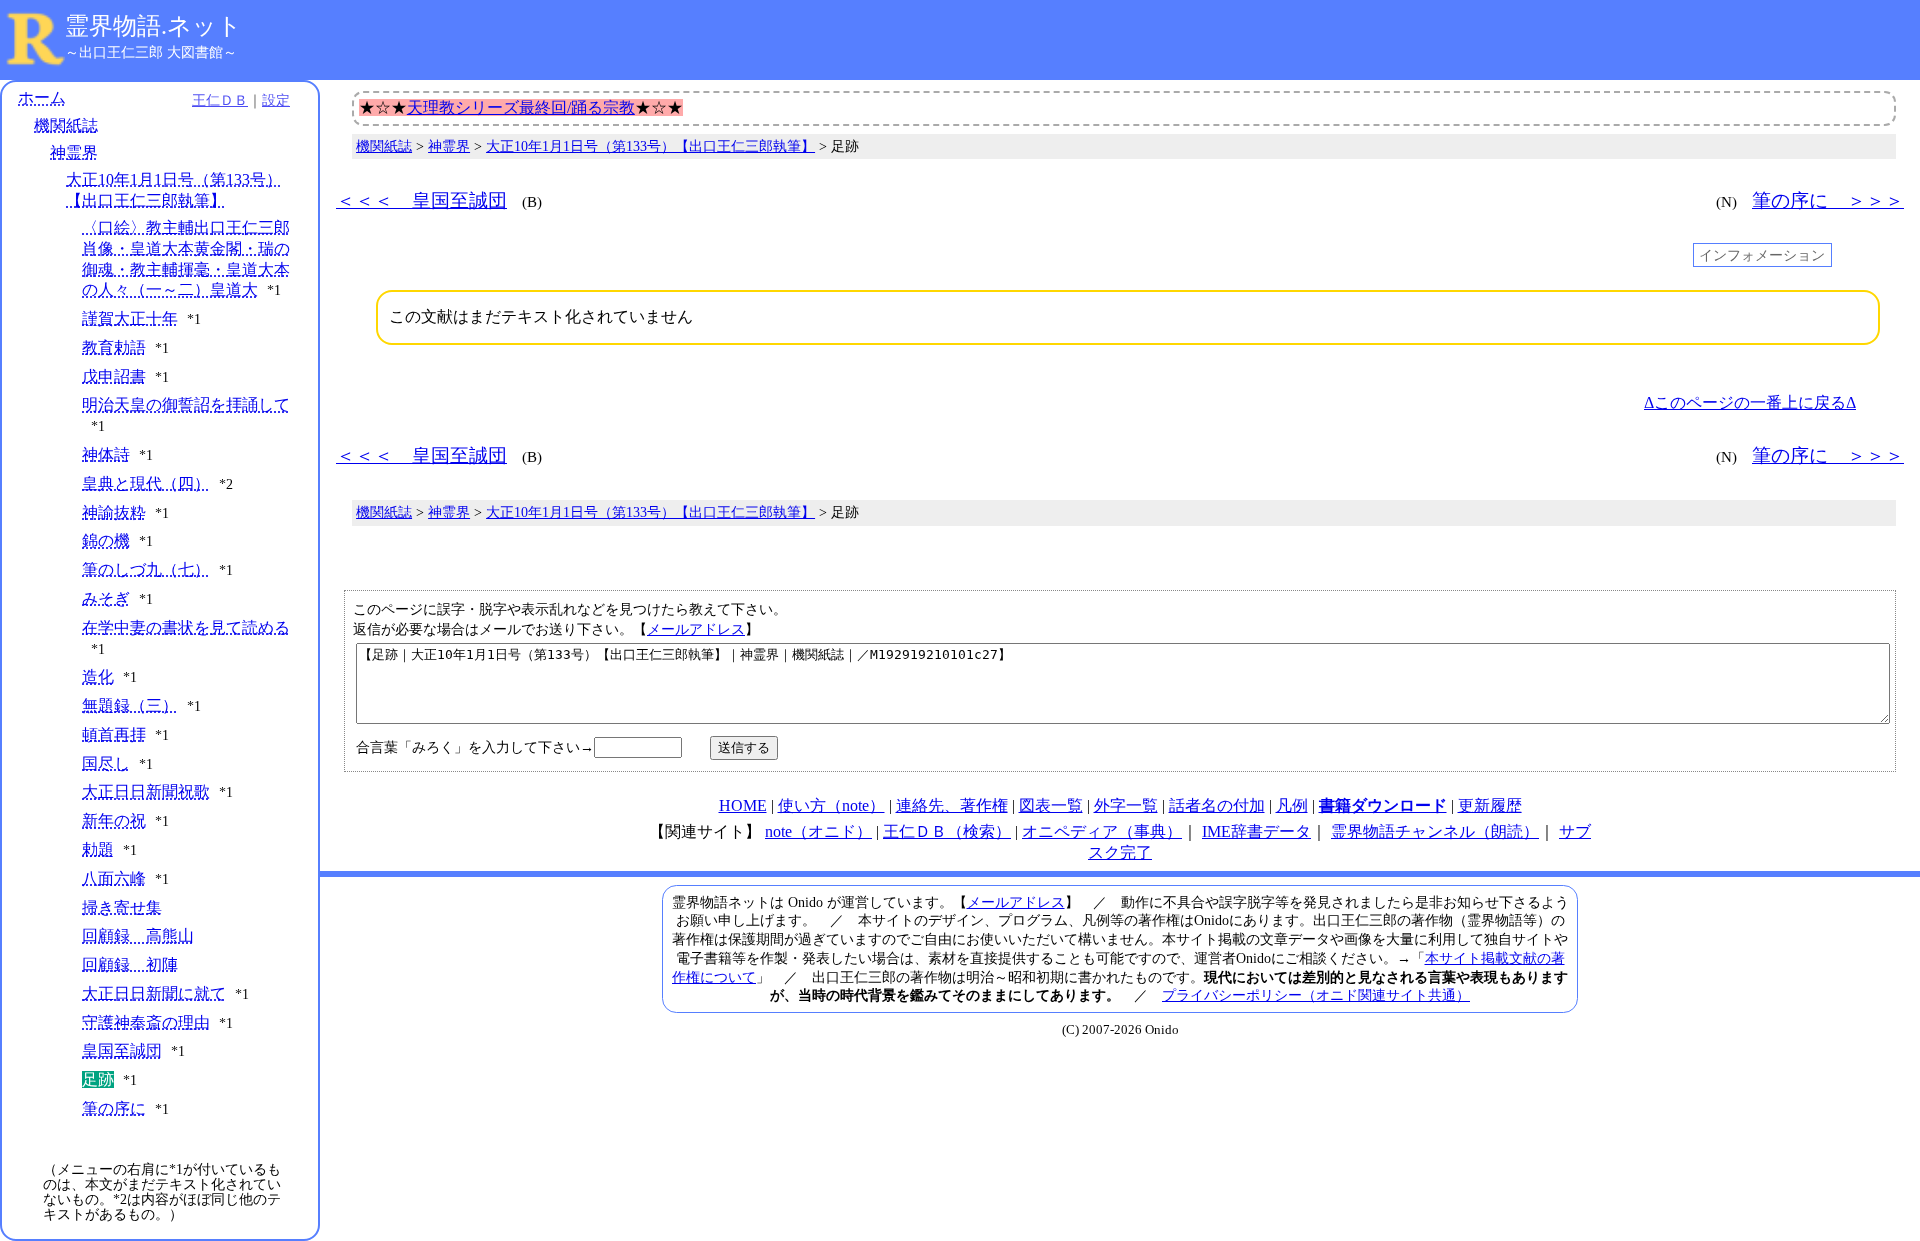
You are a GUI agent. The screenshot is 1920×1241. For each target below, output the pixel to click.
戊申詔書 (114, 376)
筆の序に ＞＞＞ (1828, 200)
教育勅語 (114, 347)
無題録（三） (130, 705)
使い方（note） (831, 805)
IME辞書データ (1256, 831)
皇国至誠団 (122, 1050)
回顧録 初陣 (130, 964)
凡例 (1292, 805)
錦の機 (106, 540)
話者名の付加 (1217, 805)
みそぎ (106, 598)
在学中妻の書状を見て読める (186, 627)
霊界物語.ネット (153, 26)
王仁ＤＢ (220, 100)
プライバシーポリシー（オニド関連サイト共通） (1316, 995)
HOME (743, 805)
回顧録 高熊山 (138, 935)
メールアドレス (696, 629)
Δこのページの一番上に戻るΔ (1750, 402)
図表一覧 (1051, 805)
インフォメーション (1762, 255)
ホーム (42, 97)
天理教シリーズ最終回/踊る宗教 (521, 107)
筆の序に (114, 1108)
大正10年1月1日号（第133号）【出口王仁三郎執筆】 (650, 146)
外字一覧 (1126, 805)
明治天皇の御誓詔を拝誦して (186, 404)
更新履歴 (1490, 805)
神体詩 (106, 454)
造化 (98, 676)
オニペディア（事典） (1102, 831)
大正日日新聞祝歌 (146, 791)
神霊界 (74, 152)
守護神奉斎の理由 (146, 1022)
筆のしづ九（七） (146, 569)
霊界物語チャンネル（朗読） (1435, 831)
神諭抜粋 (114, 512)
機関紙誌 (66, 125)
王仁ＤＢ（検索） (947, 831)
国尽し (106, 763)
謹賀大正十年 (130, 318)
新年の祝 (114, 820)
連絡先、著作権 (952, 805)
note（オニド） (818, 831)
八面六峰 (114, 878)
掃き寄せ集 (122, 907)
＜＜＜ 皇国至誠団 (421, 200)
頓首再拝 (114, 734)
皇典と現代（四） (146, 483)
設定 (276, 100)
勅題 (98, 849)
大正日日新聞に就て (154, 993)
